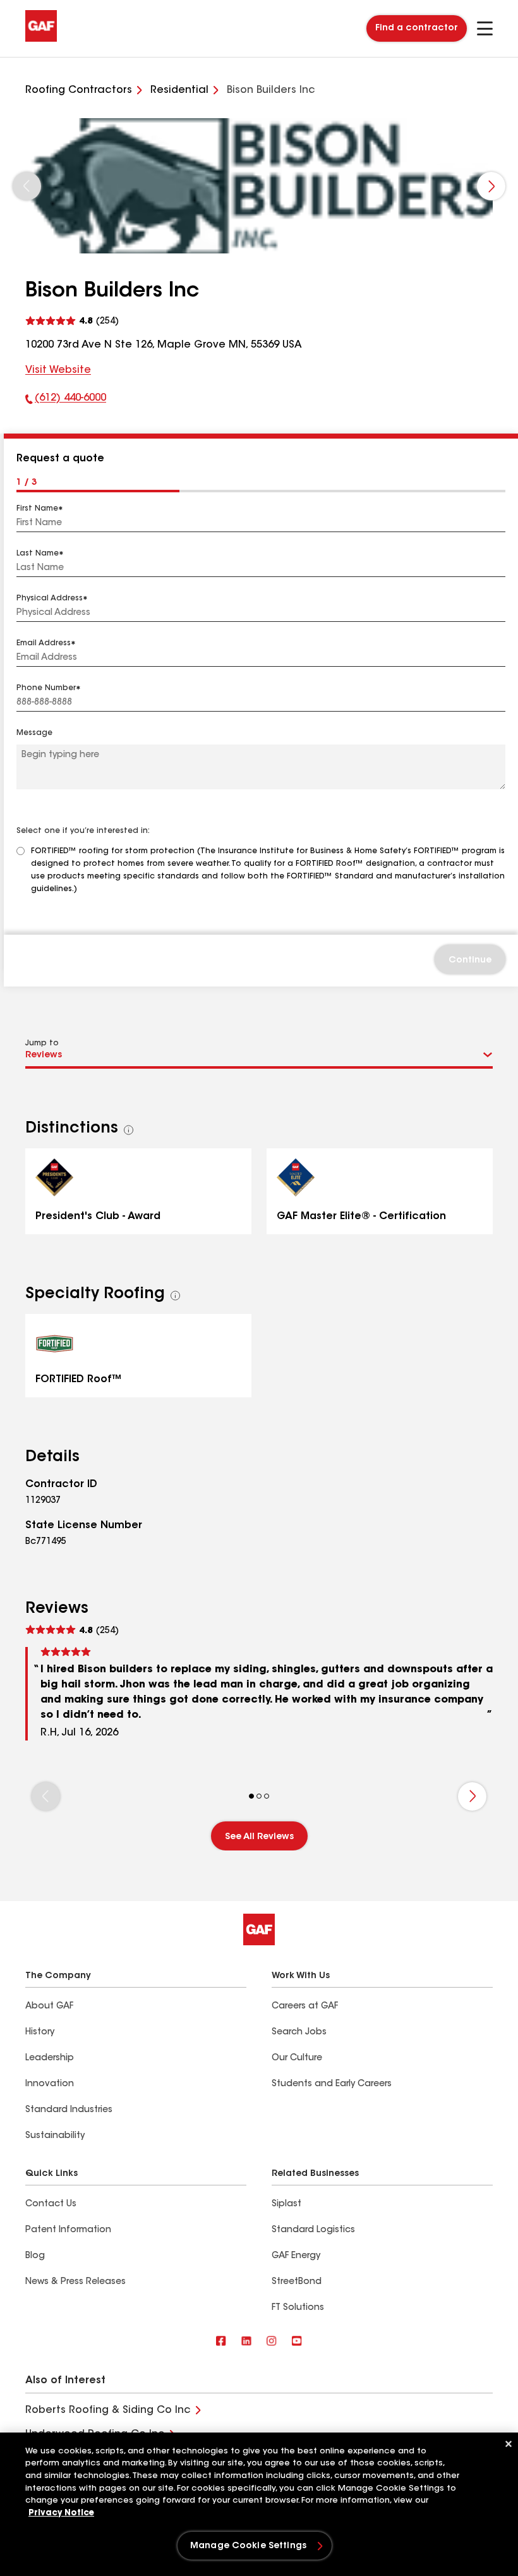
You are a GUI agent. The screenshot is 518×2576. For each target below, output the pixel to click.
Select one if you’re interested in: (83, 831)
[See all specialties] (176, 1296)
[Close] (509, 2444)
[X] (246, 2342)
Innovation (50, 2084)
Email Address (44, 643)
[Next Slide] (491, 186)
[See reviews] (72, 321)
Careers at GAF (305, 2007)
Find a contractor (417, 28)
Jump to (42, 1043)
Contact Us (51, 2204)
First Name (37, 509)
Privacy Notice (61, 2513)
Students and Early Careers (332, 2084)
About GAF (49, 2007)
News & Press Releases (75, 2282)
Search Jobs (299, 2032)
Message (34, 733)
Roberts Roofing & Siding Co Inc (108, 2410)
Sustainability (55, 2136)
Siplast (286, 2204)
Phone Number (46, 688)
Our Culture (297, 2058)
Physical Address (50, 598)
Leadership (50, 2058)
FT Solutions (298, 2308)
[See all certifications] (129, 1130)
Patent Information (68, 2230)
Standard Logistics (313, 2230)
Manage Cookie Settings (248, 2546)
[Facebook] (221, 2342)
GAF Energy (296, 2256)
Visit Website (58, 370)
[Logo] (41, 39)
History (40, 2032)
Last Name (38, 554)
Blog (35, 2256)
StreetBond (297, 2282)
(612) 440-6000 (66, 401)
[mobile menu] (485, 28)
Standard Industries (69, 2110)
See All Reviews (259, 1837)
